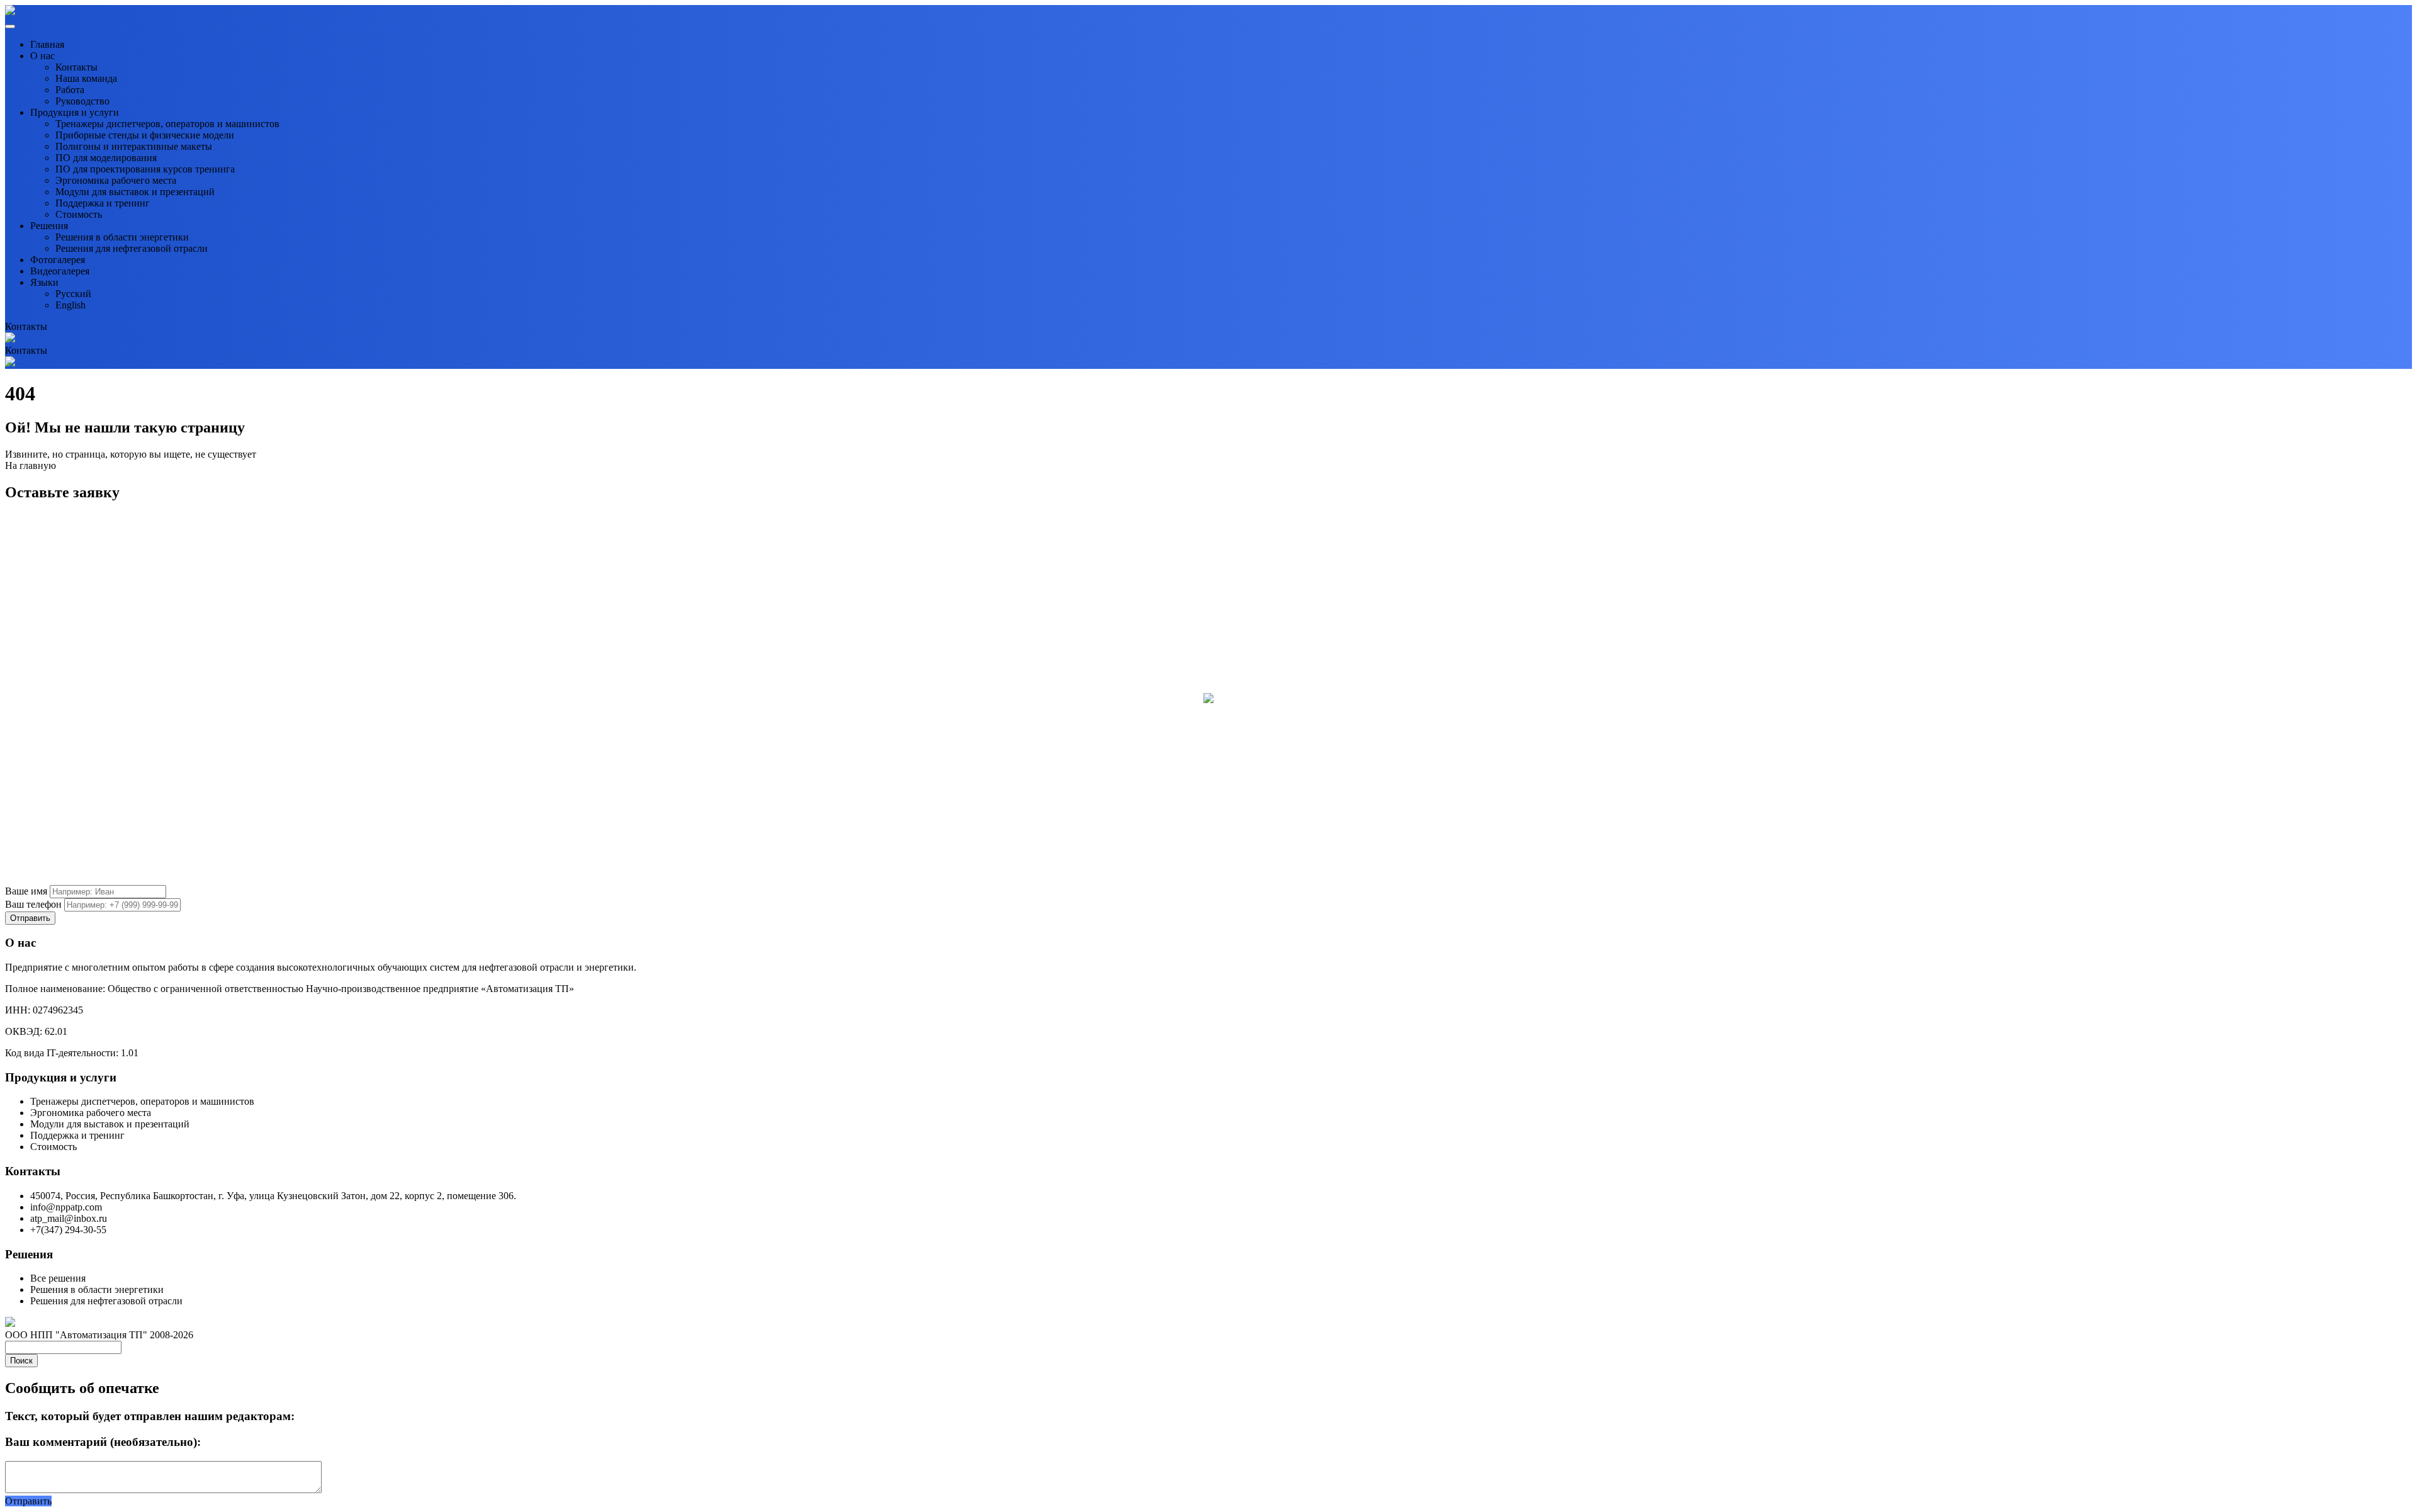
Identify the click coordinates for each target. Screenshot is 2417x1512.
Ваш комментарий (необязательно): (103, 1442)
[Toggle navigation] (10, 26)
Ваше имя (26, 891)
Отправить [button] (28, 1501)
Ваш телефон (33, 904)
